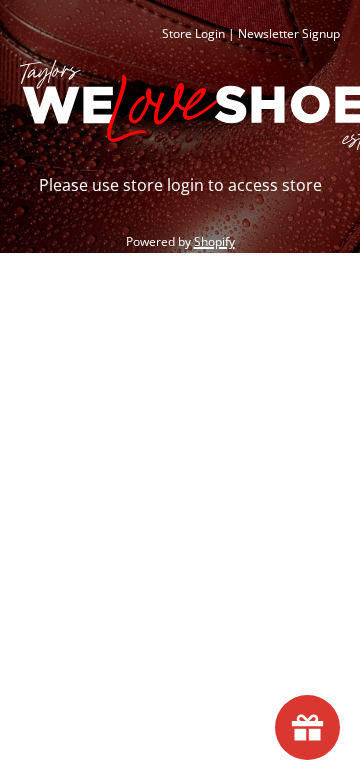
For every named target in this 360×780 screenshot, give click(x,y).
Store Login (193, 33)
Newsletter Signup (289, 33)
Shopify (214, 241)
